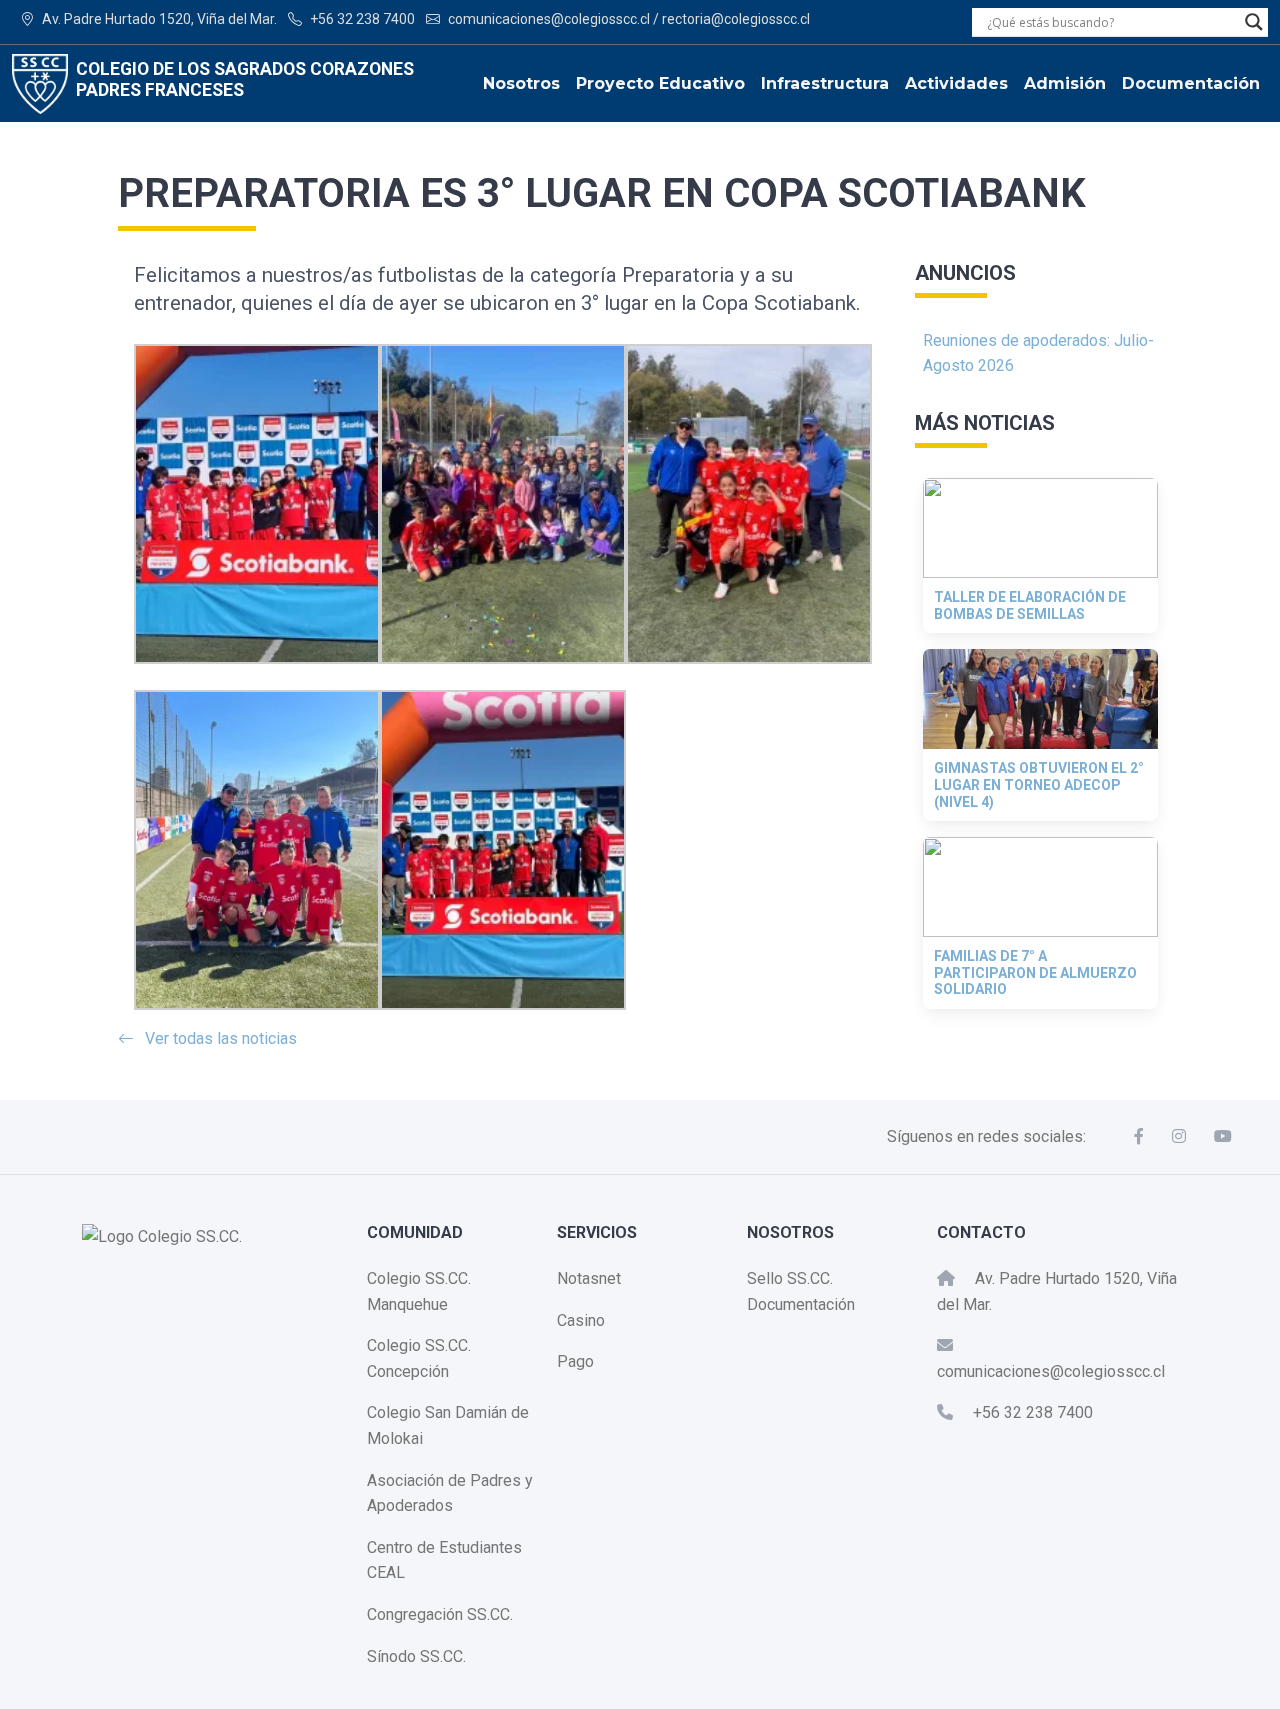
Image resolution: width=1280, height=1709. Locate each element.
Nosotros (521, 83)
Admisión (1065, 83)
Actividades (956, 83)
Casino (581, 1320)
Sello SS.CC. (790, 1278)
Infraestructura (825, 83)
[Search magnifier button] (1254, 22)
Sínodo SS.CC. (416, 1656)
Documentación (1191, 83)
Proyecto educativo (660, 83)
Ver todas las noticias (221, 1038)
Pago (575, 1361)
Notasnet (589, 1278)
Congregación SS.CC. (440, 1614)
